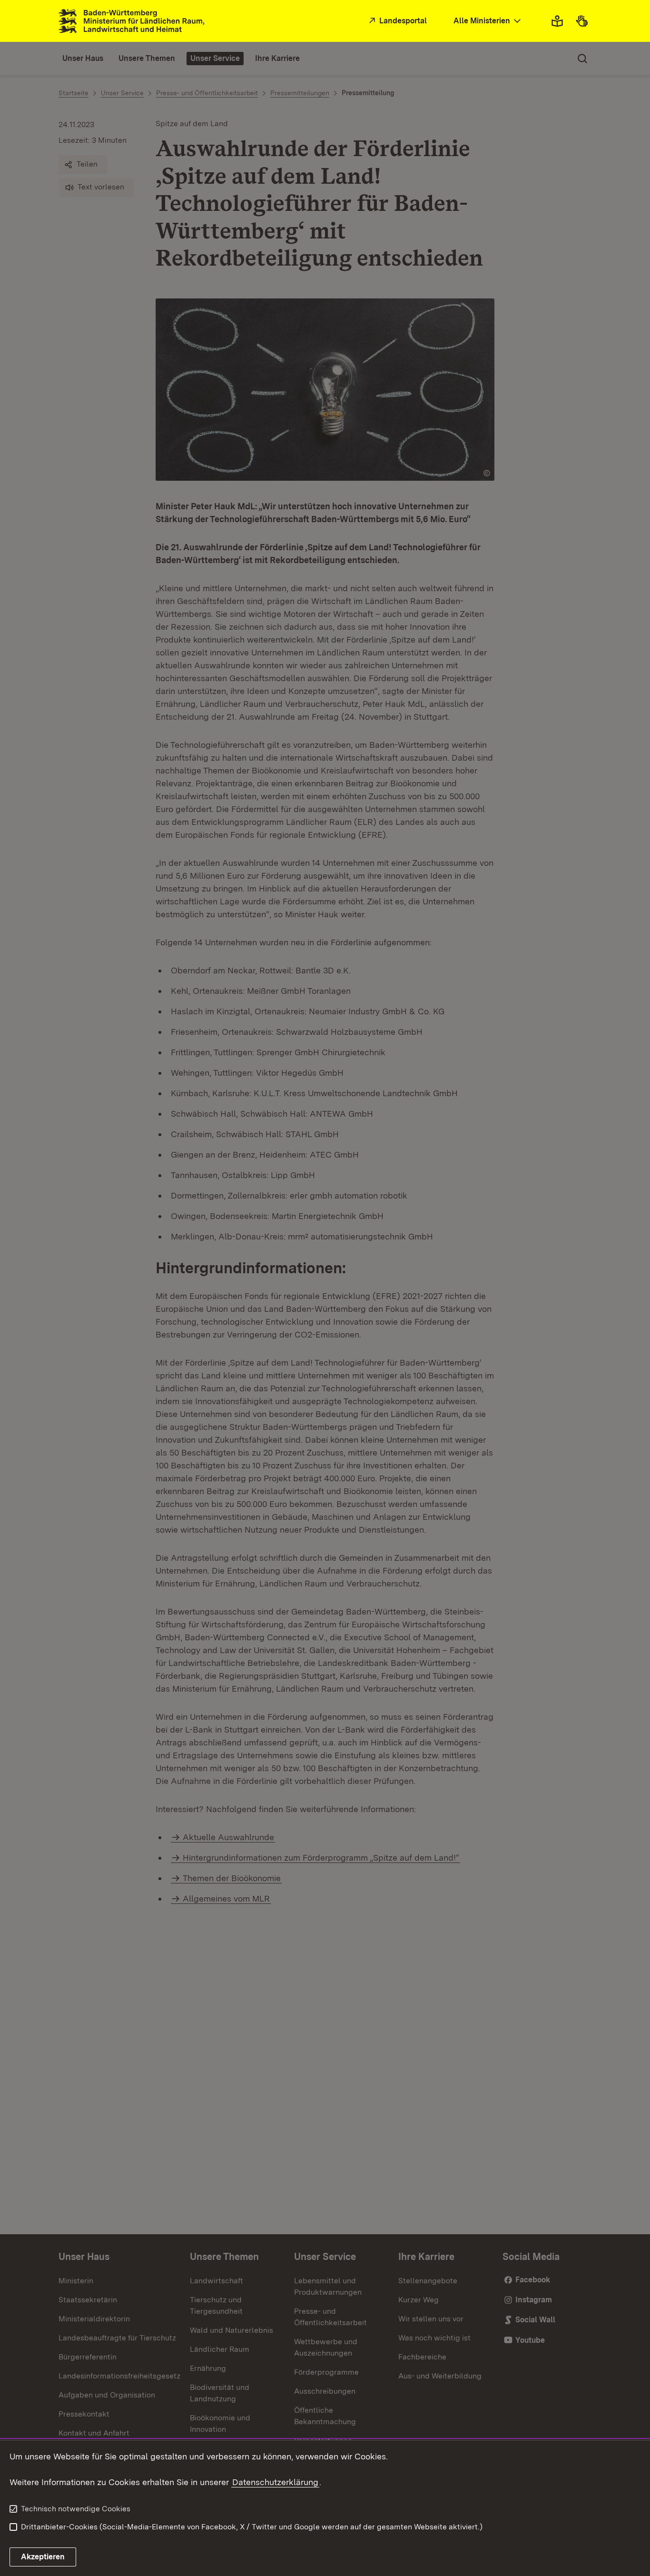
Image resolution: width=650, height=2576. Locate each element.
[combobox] (488, 21)
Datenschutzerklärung (275, 2482)
